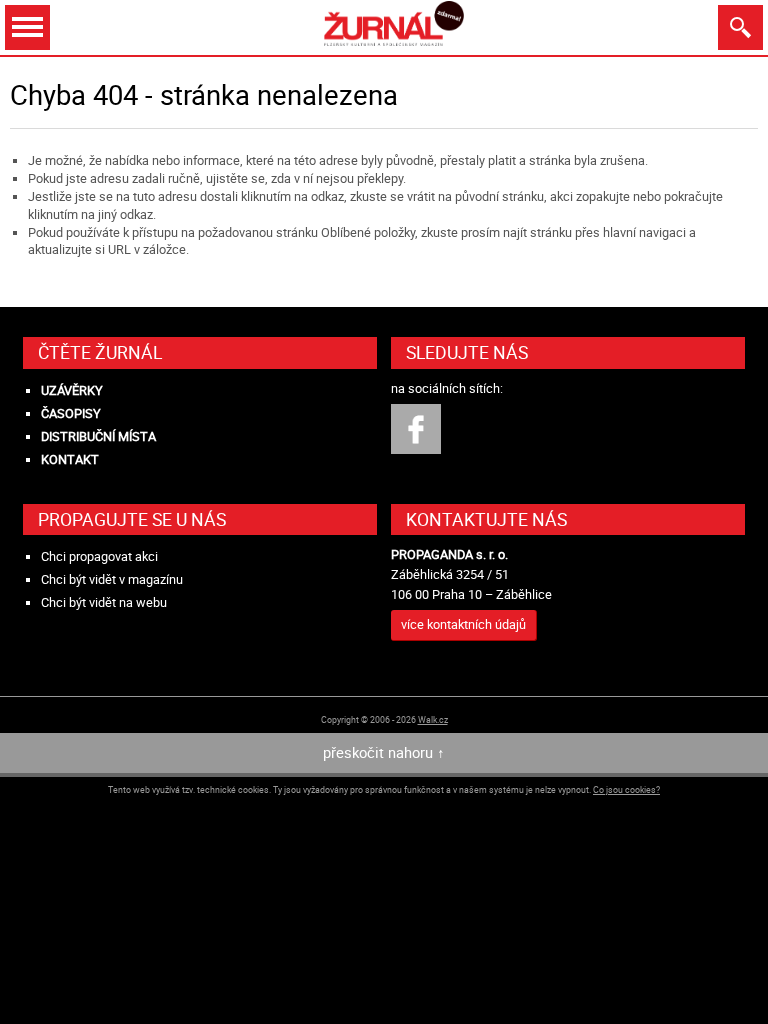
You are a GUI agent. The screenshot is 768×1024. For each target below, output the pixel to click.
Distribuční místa (98, 436)
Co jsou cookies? (626, 789)
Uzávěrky (72, 390)
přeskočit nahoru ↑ (384, 752)
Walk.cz (433, 719)
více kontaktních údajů (463, 624)
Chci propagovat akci (99, 556)
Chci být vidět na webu (104, 602)
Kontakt (70, 459)
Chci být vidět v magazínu (112, 579)
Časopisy (71, 413)
